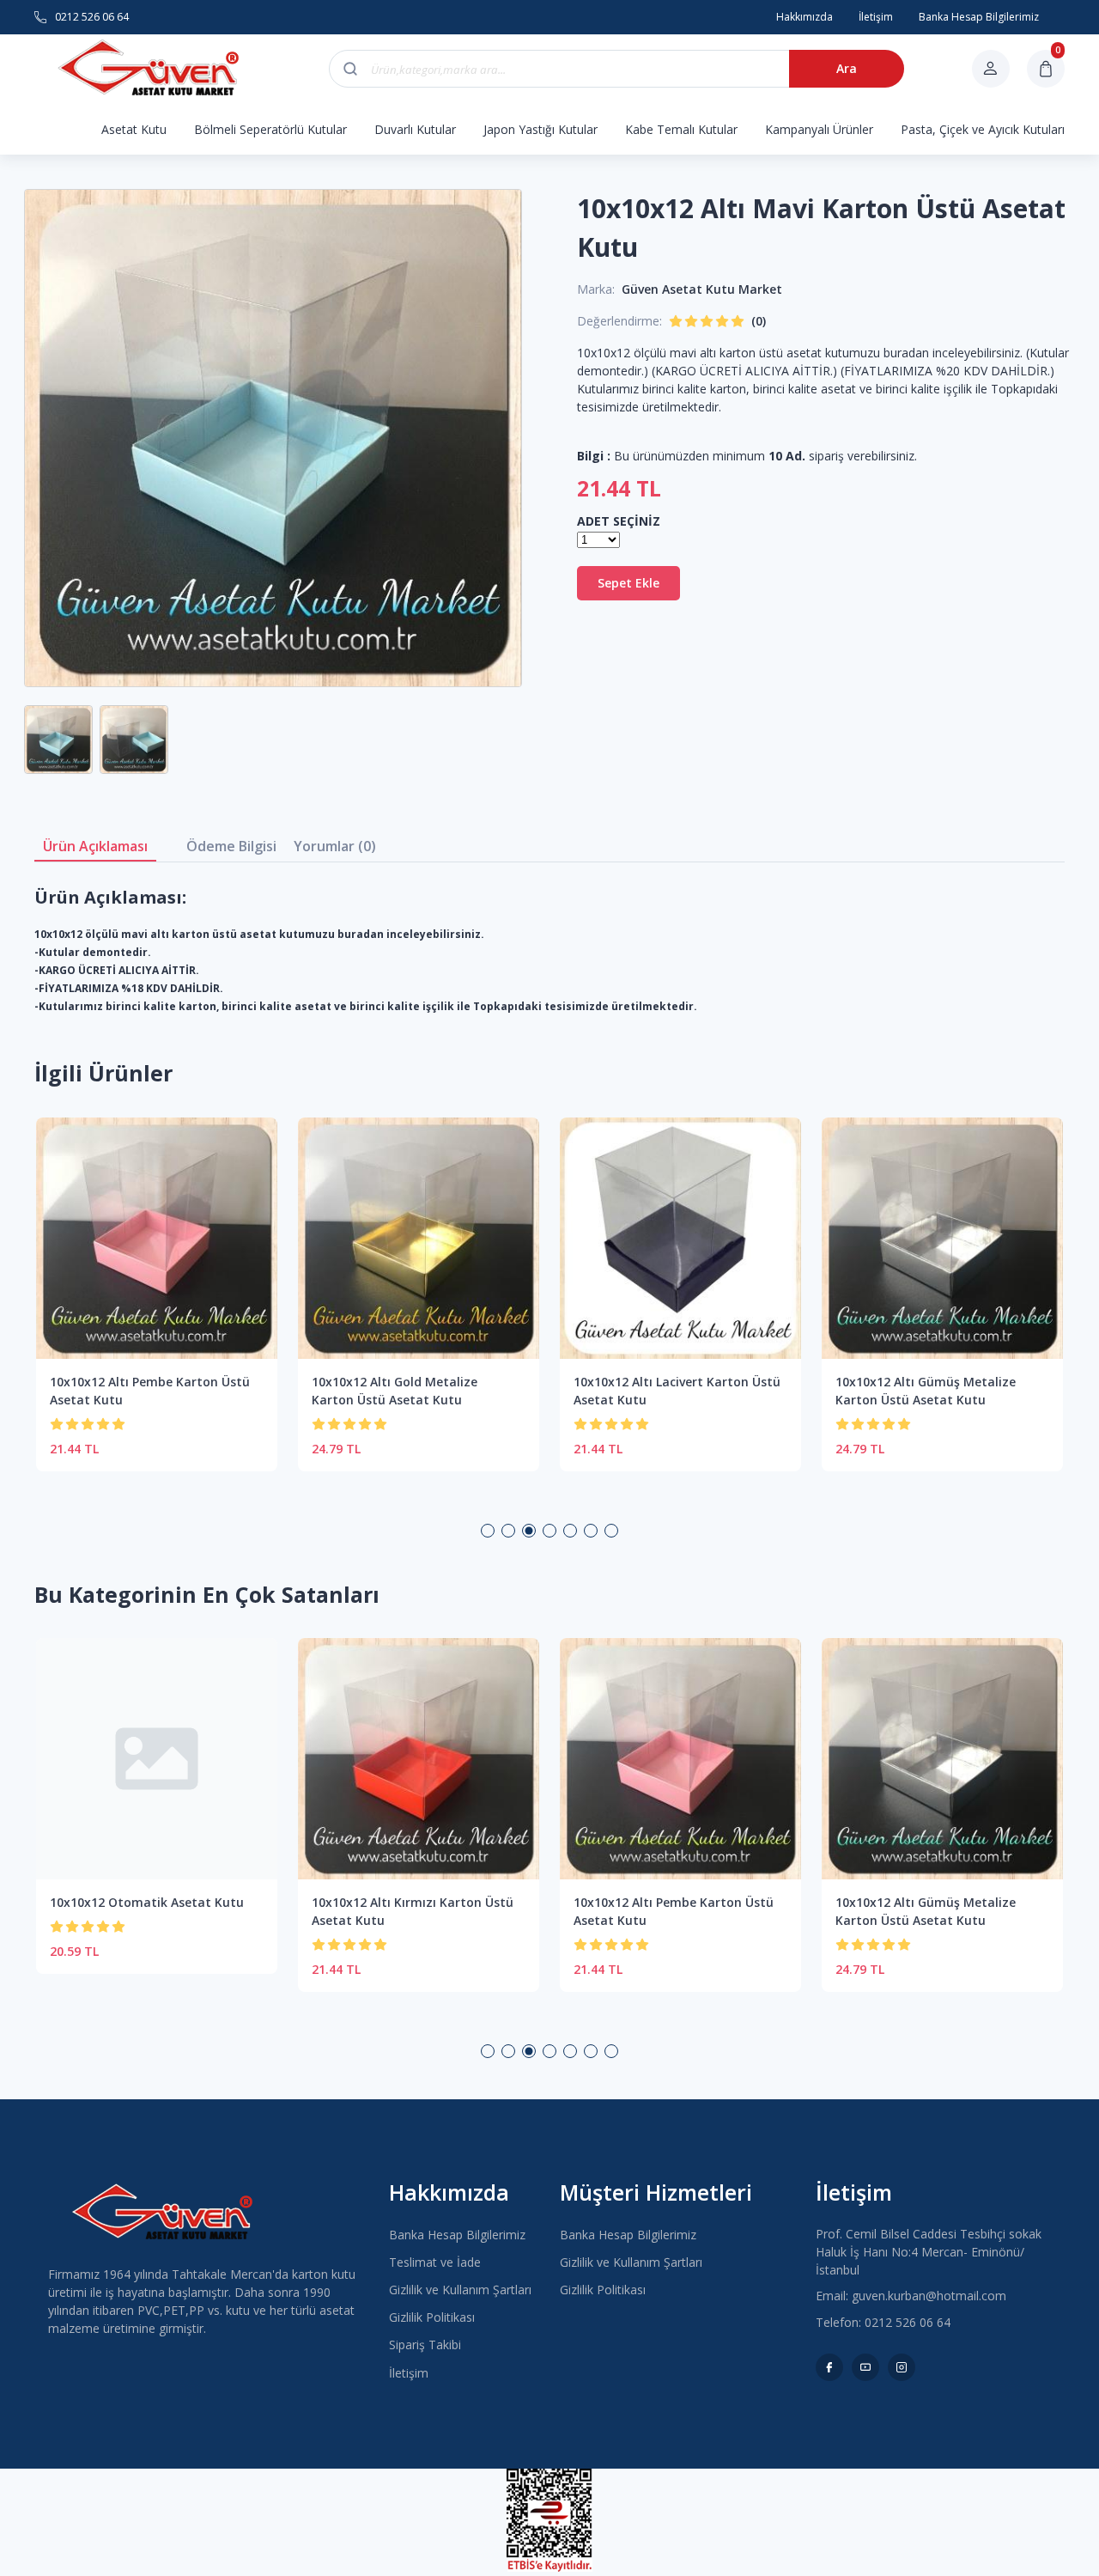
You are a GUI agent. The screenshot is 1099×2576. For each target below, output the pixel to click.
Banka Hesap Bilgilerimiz (457, 2235)
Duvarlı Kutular (415, 129)
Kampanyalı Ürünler (819, 129)
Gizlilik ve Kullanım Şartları (460, 2290)
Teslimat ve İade (435, 2262)
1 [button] (488, 1531)
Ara (847, 68)
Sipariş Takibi (425, 2345)
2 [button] (508, 1531)
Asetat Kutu (134, 129)
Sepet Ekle (628, 583)
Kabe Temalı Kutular (681, 129)
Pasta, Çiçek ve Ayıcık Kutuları (983, 129)
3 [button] (529, 1531)
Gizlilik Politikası (432, 2317)
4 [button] (549, 1531)
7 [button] (611, 1531)
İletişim (409, 2373)
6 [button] (591, 1531)
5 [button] (570, 1531)
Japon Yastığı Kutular (540, 129)
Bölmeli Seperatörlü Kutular (270, 129)
